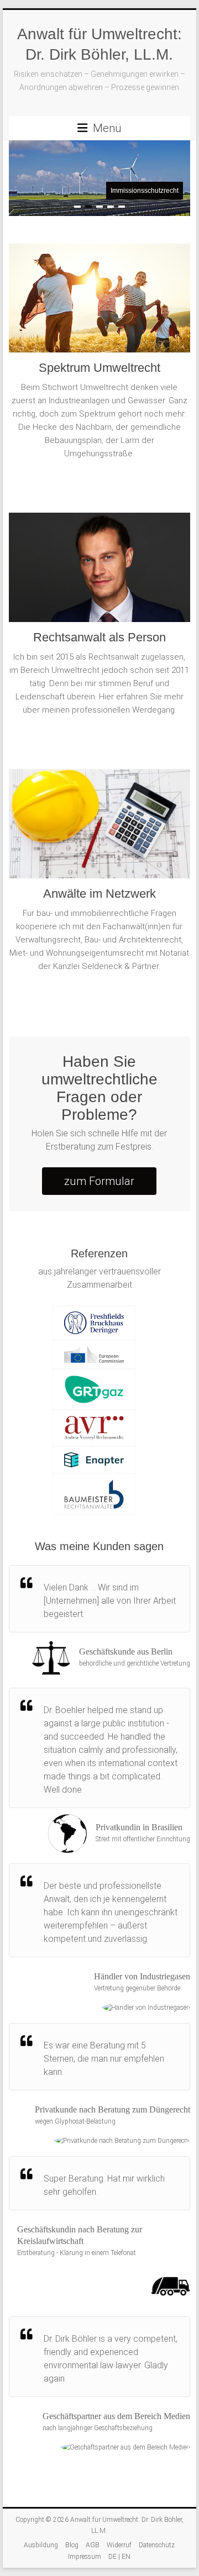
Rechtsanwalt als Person (99, 637)
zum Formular (99, 1181)
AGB (93, 2545)
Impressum (85, 2557)
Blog (72, 2545)
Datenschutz (157, 2545)
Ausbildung (41, 2545)
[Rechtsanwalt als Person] (99, 571)
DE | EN (119, 2557)
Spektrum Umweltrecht (99, 368)
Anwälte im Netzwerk (99, 894)
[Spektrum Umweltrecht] (99, 302)
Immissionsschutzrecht (145, 191)
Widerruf (119, 2545)
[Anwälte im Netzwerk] (99, 828)
